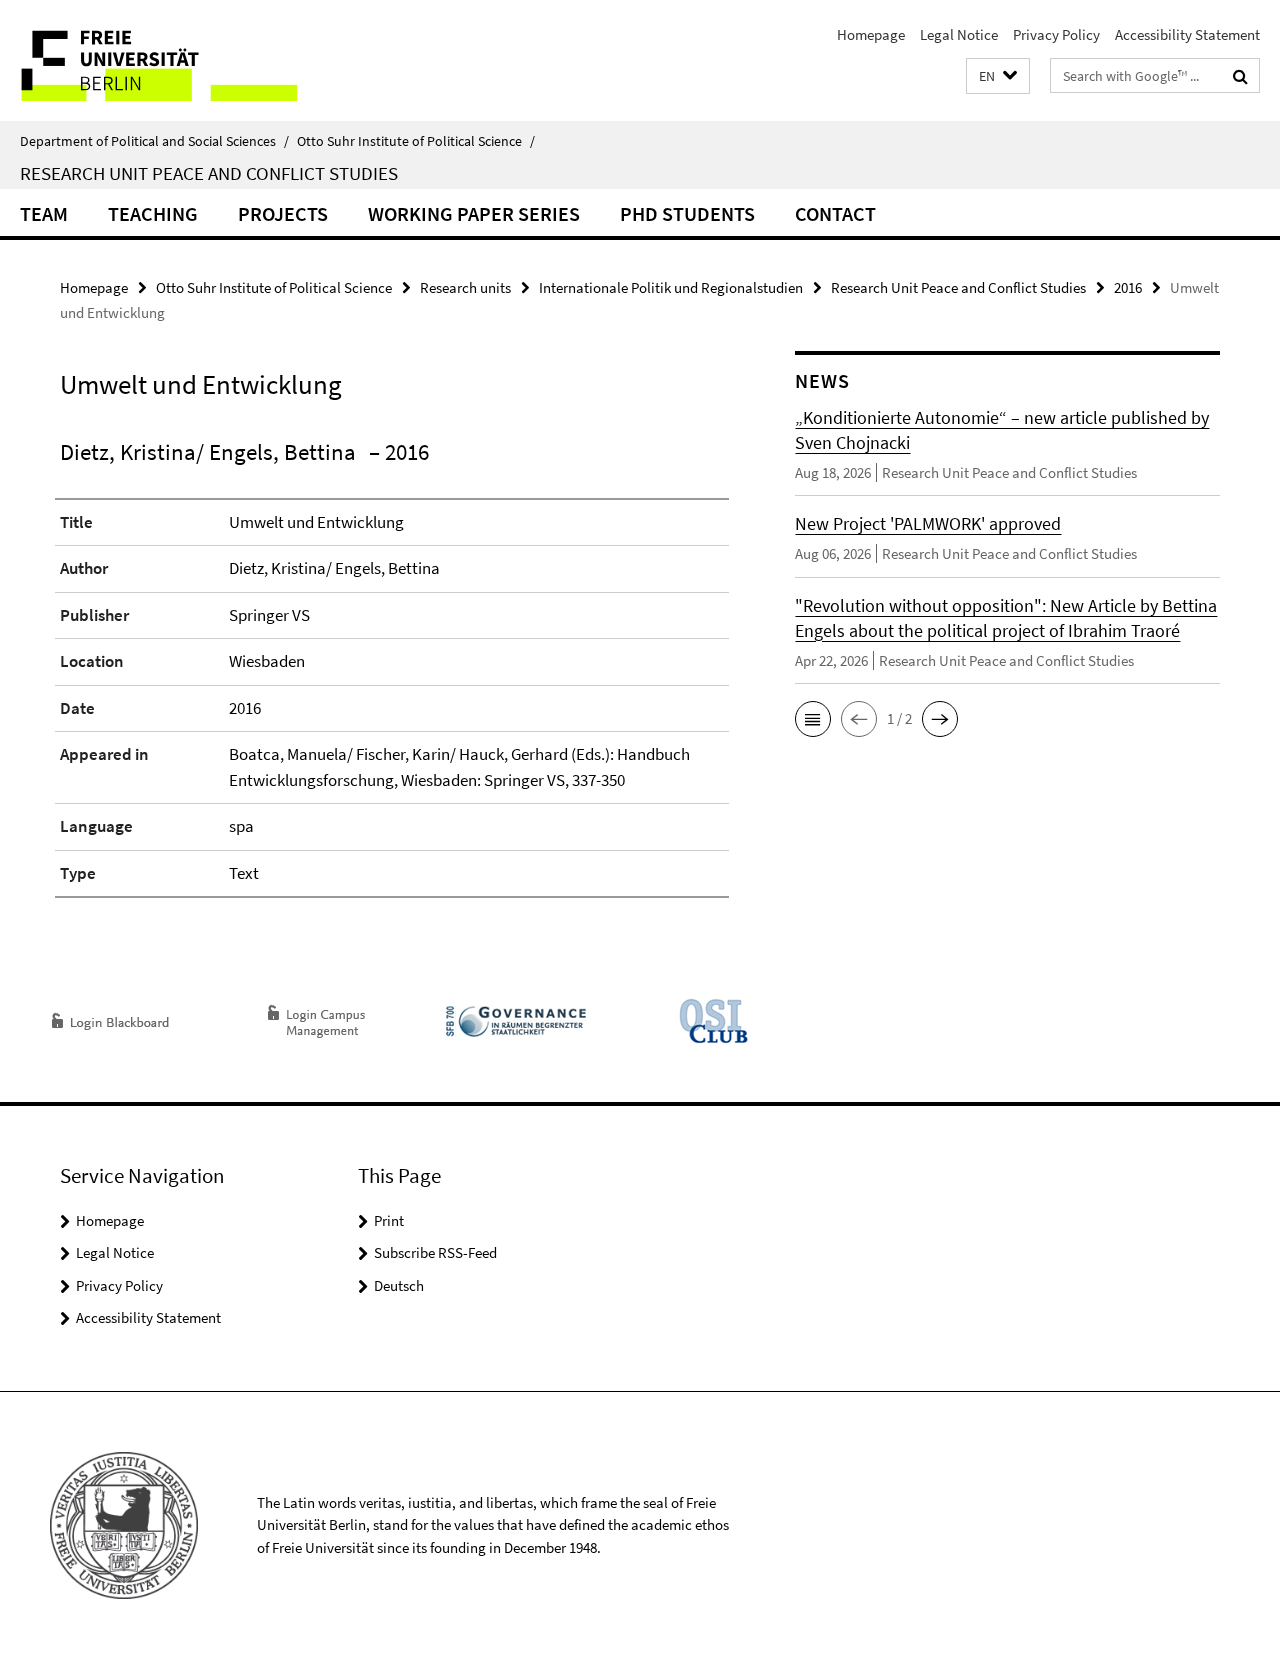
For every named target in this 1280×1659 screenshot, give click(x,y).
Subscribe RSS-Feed (435, 1252)
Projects (283, 213)
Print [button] (389, 1220)
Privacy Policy (1056, 34)
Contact (835, 213)
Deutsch (399, 1285)
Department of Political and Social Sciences (154, 141)
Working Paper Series (474, 213)
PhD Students (687, 213)
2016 (1128, 287)
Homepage (871, 34)
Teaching (153, 213)
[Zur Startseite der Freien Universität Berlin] (167, 60)
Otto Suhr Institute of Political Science (416, 141)
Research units (465, 287)
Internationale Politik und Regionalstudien (671, 287)
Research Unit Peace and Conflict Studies (209, 173)
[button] (998, 76)
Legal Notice (959, 34)
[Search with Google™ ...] (1240, 76)
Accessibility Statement (1187, 34)
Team (44, 213)
